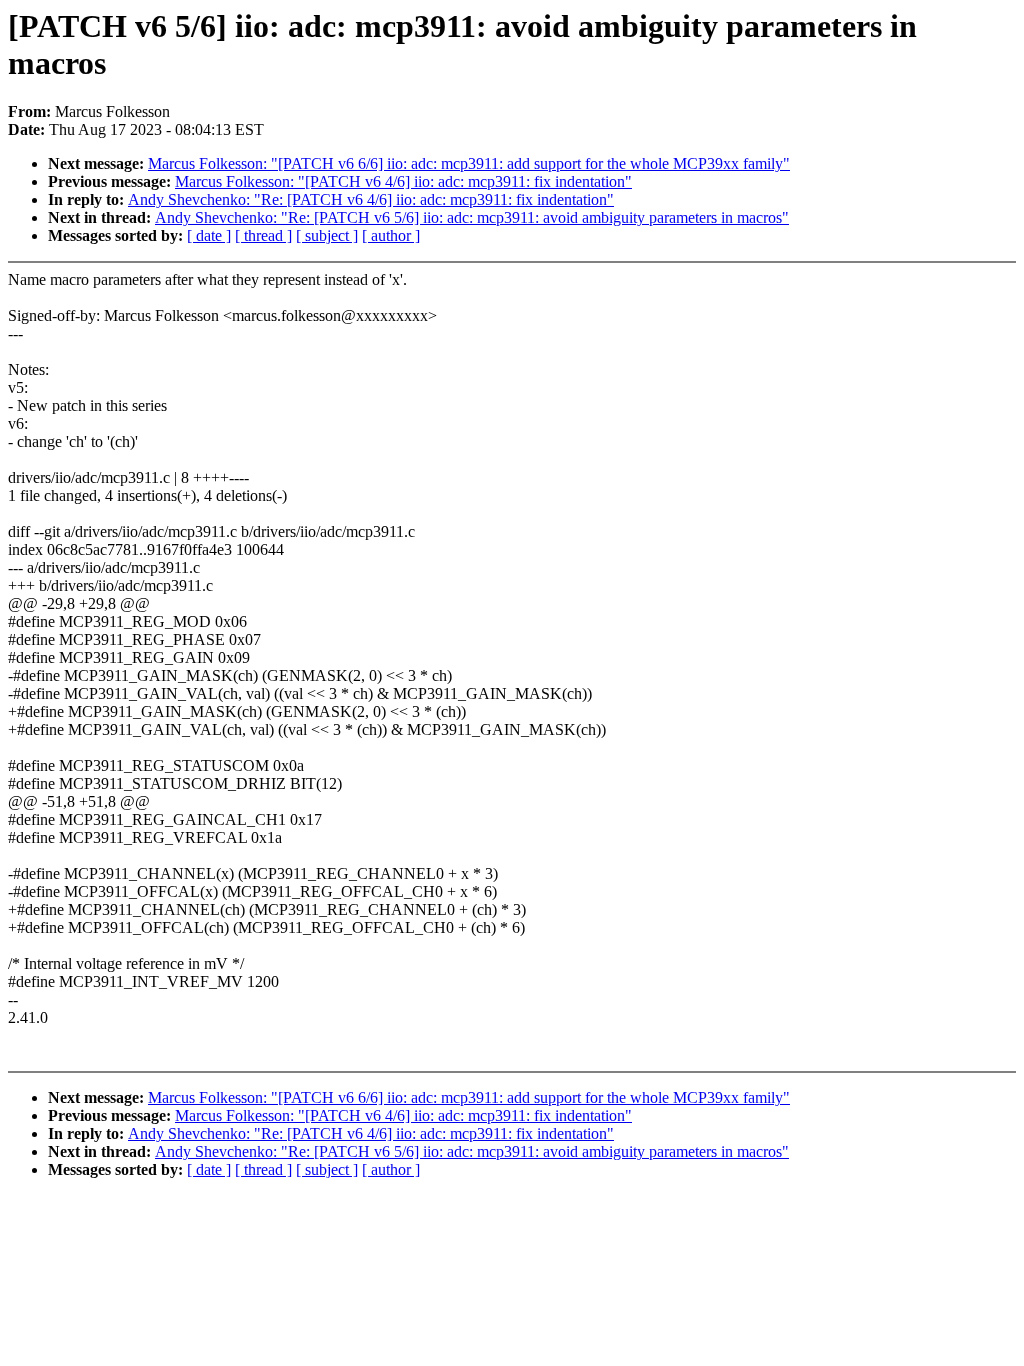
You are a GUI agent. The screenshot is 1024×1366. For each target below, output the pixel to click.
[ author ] (391, 235)
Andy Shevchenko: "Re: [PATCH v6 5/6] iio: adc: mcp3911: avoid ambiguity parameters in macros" (472, 217)
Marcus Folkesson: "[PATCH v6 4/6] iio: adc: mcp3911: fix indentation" (403, 181)
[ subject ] (327, 235)
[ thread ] (263, 235)
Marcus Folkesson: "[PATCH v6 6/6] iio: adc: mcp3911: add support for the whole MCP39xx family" (469, 163)
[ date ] (209, 235)
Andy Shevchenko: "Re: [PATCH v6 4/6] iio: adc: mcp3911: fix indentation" (371, 199)
